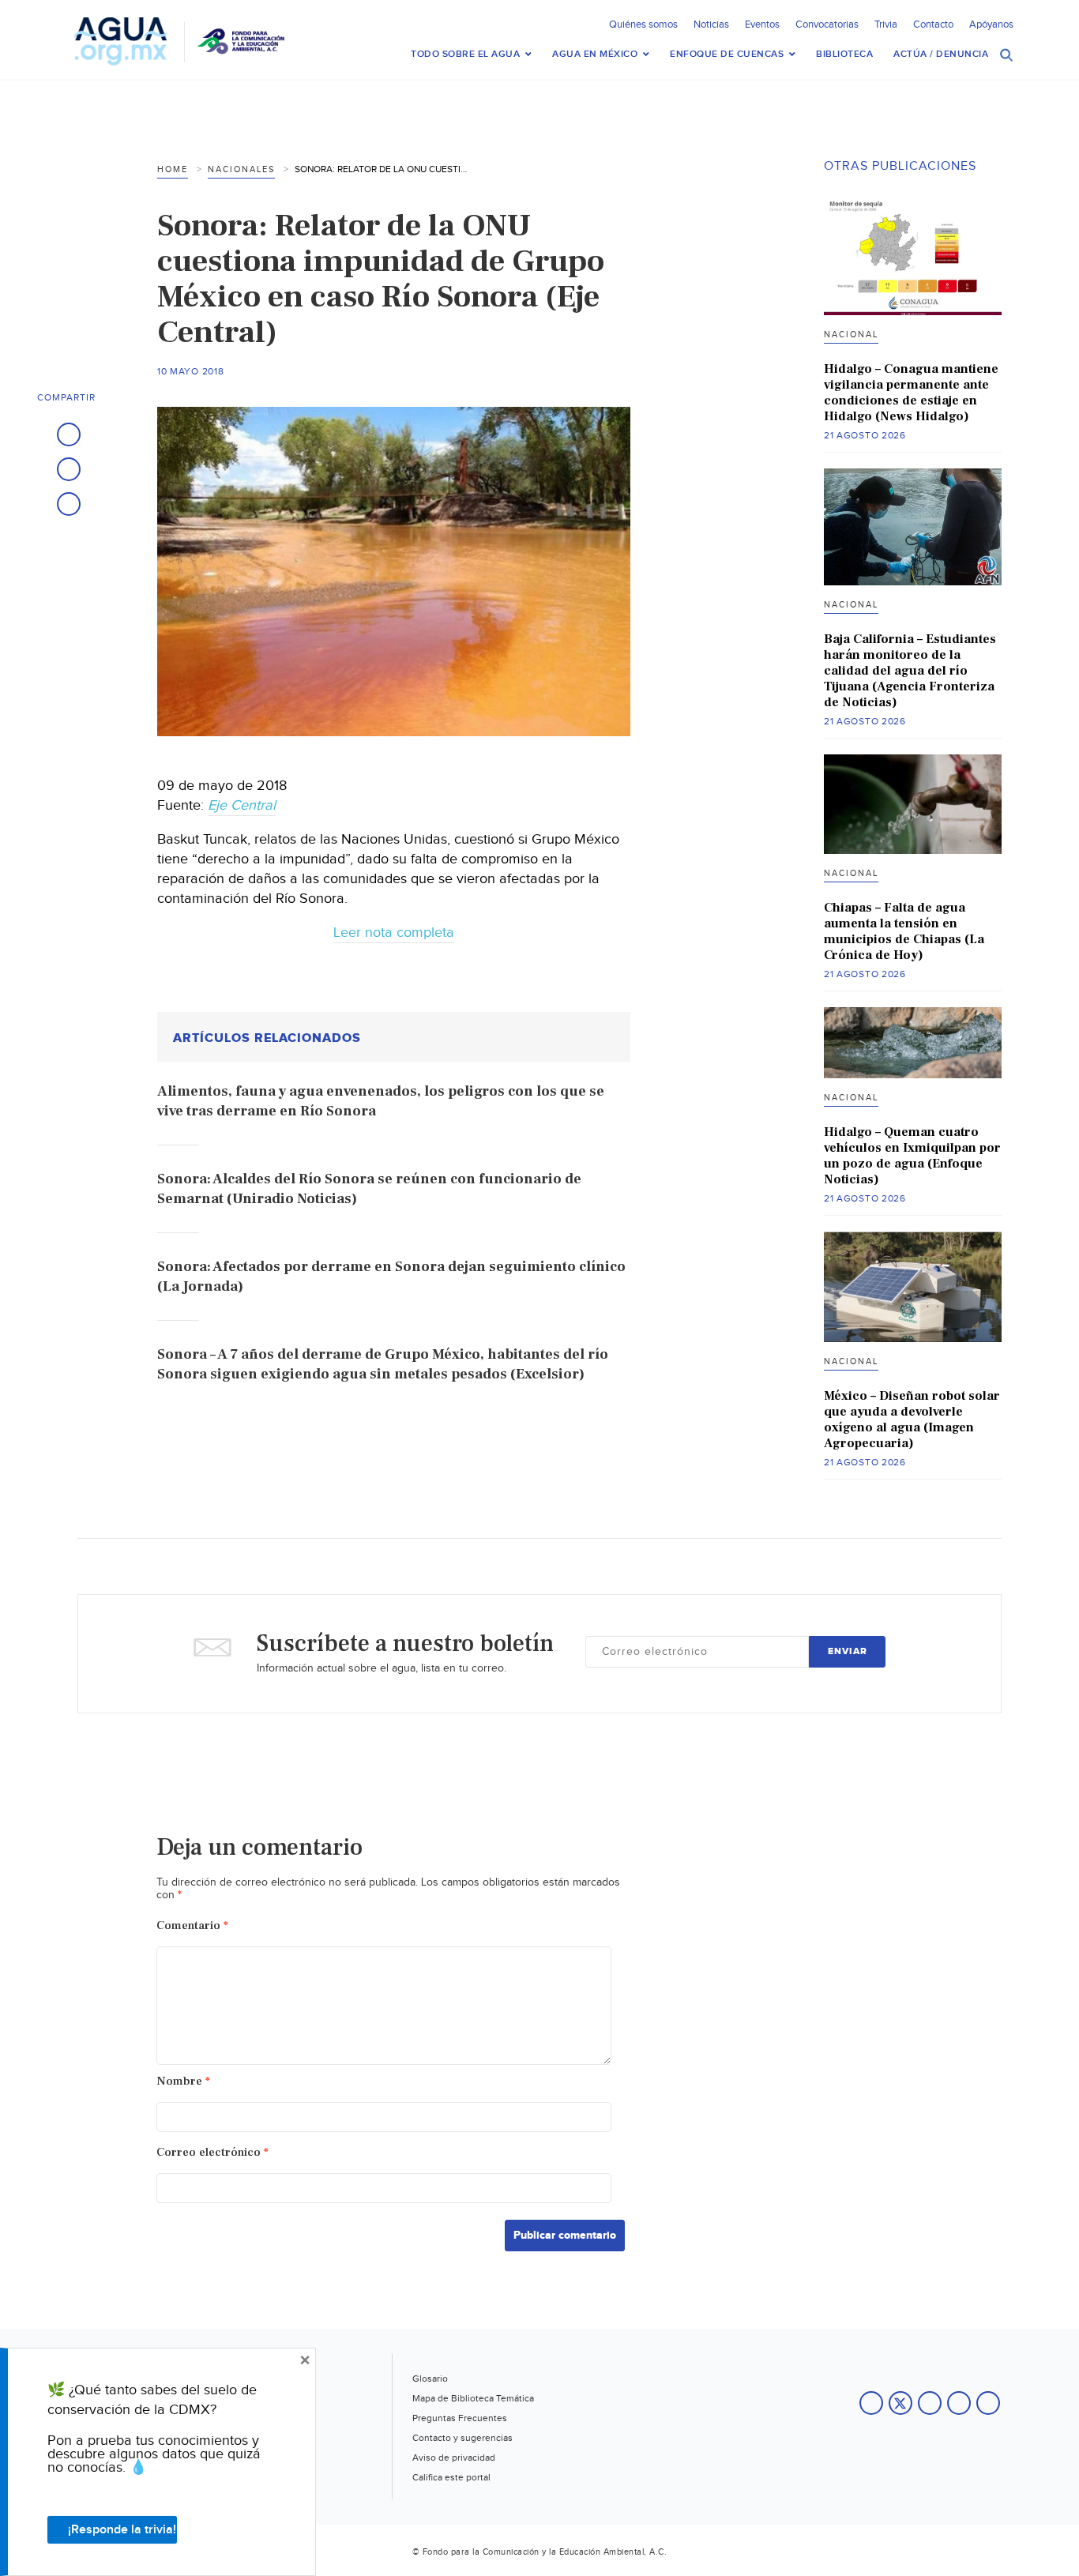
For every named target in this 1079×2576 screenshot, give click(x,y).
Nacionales (241, 169)
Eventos (762, 24)
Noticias (711, 24)
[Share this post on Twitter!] (69, 469)
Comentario (192, 1925)
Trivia (886, 24)
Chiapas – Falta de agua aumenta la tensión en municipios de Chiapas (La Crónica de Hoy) (904, 931)
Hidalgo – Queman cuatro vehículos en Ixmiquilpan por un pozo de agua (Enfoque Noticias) (912, 1156)
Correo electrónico (212, 2152)
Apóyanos (991, 24)
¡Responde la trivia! (122, 2530)
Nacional (851, 335)
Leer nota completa (394, 933)
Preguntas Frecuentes (460, 2418)
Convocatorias (827, 24)
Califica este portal (451, 2477)
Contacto (933, 24)
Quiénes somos (643, 24)
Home (173, 169)
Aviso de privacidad (454, 2458)
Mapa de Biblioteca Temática (473, 2398)
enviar (848, 1651)
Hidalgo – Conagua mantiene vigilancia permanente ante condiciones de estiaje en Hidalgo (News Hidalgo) (911, 393)
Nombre (183, 2081)
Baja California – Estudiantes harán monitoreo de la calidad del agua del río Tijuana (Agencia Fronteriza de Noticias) (910, 671)
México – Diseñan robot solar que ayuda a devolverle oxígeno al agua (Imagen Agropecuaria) (912, 1420)
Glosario (430, 2379)
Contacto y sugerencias (462, 2438)
